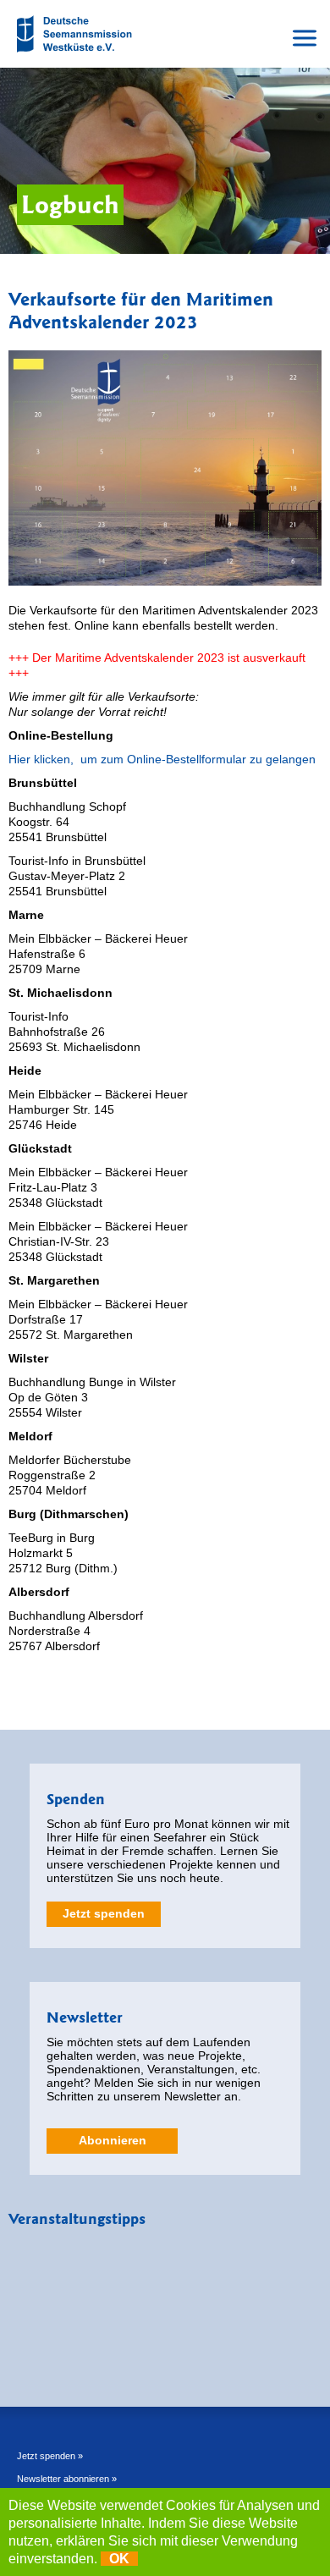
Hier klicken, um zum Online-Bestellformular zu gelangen (162, 759)
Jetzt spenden (104, 1913)
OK (119, 2559)
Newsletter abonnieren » (67, 2479)
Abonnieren (113, 2140)
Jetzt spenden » (50, 2456)
